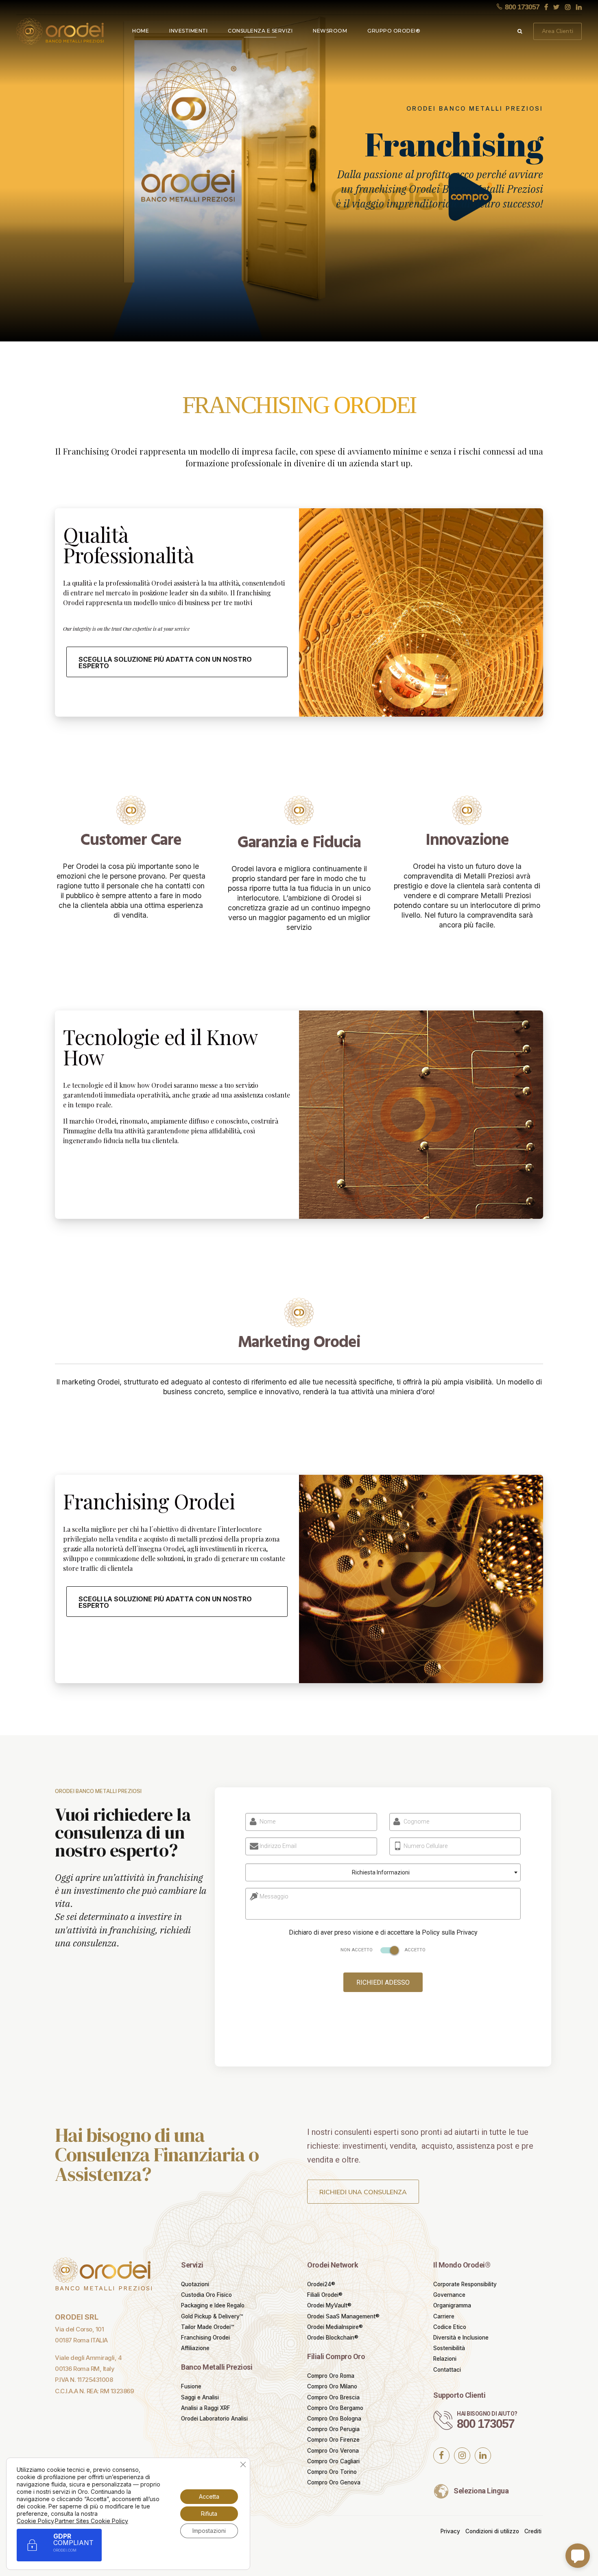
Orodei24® (321, 2284)
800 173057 (486, 2424)
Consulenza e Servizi (260, 31)
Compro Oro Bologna (334, 2419)
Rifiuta (209, 2514)
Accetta (209, 2496)
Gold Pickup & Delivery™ (212, 2316)
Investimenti (188, 31)
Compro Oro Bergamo (335, 2408)
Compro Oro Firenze (333, 2440)
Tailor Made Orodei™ (207, 2327)
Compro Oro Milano (332, 2386)
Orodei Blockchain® (333, 2338)
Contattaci (447, 2370)
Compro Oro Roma (331, 2376)
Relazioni (445, 2359)
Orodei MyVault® (329, 2305)
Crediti (533, 2531)
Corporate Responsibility (465, 2284)
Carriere (444, 2316)
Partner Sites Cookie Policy (92, 2521)
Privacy (450, 2531)
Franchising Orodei (205, 2338)
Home (141, 31)
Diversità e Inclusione (461, 2338)
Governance (449, 2295)
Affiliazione (195, 2348)
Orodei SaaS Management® (343, 2316)
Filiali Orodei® (325, 2295)
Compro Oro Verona (333, 2451)
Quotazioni (195, 2284)
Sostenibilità (449, 2348)
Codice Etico (450, 2327)
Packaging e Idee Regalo (213, 2305)
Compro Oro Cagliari (333, 2461)
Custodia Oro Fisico (206, 2295)
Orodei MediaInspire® (335, 2327)
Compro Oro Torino (332, 2472)
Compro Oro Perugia (333, 2429)
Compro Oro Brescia (333, 2397)
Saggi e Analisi (200, 2397)
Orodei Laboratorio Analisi (214, 2419)
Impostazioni (209, 2531)
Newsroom (330, 31)
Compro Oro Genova (334, 2482)
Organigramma (452, 2305)
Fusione (191, 2386)
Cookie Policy (35, 2521)
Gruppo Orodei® (394, 31)
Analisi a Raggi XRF (206, 2408)
